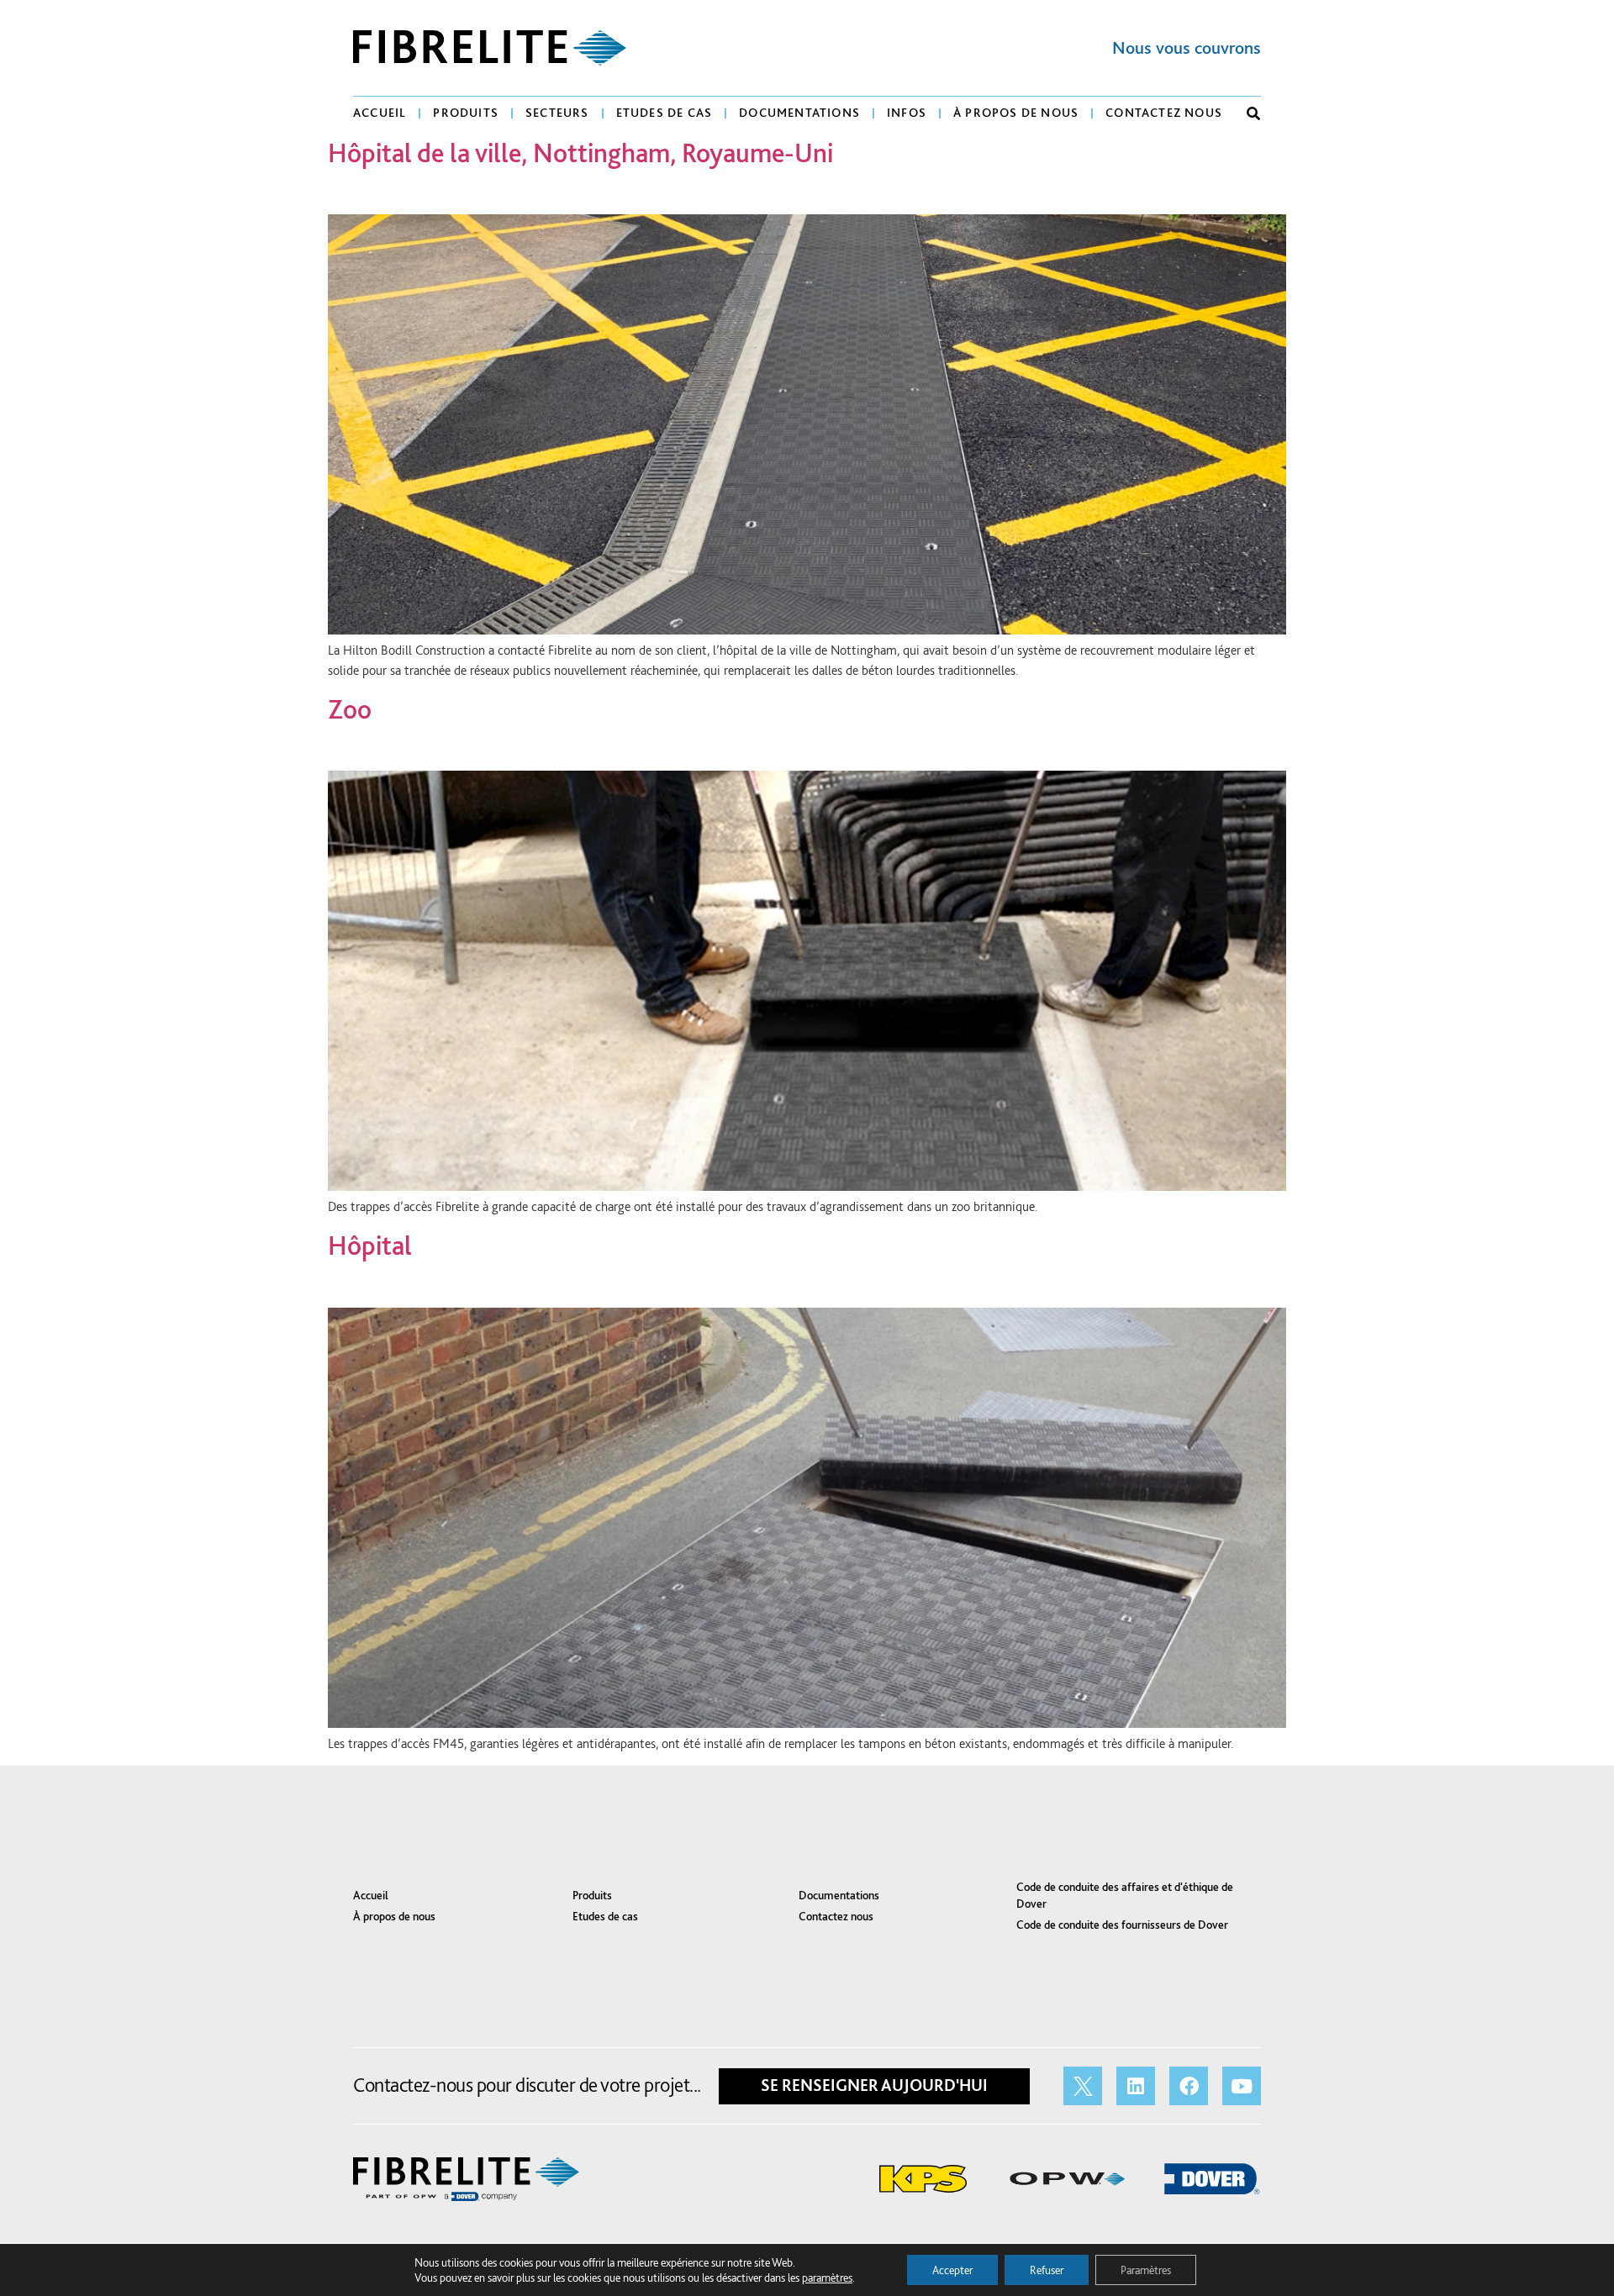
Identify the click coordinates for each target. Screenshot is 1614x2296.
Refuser (1047, 2270)
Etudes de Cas (665, 113)
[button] (1253, 113)
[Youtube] (1242, 2086)
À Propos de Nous (1016, 113)
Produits (466, 113)
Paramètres (1146, 2270)
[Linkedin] (1136, 2086)
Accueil (380, 113)
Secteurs (557, 113)
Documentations (799, 113)
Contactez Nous (1164, 113)
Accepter (952, 2270)
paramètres (827, 2278)
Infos (907, 113)
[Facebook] (1189, 2086)
